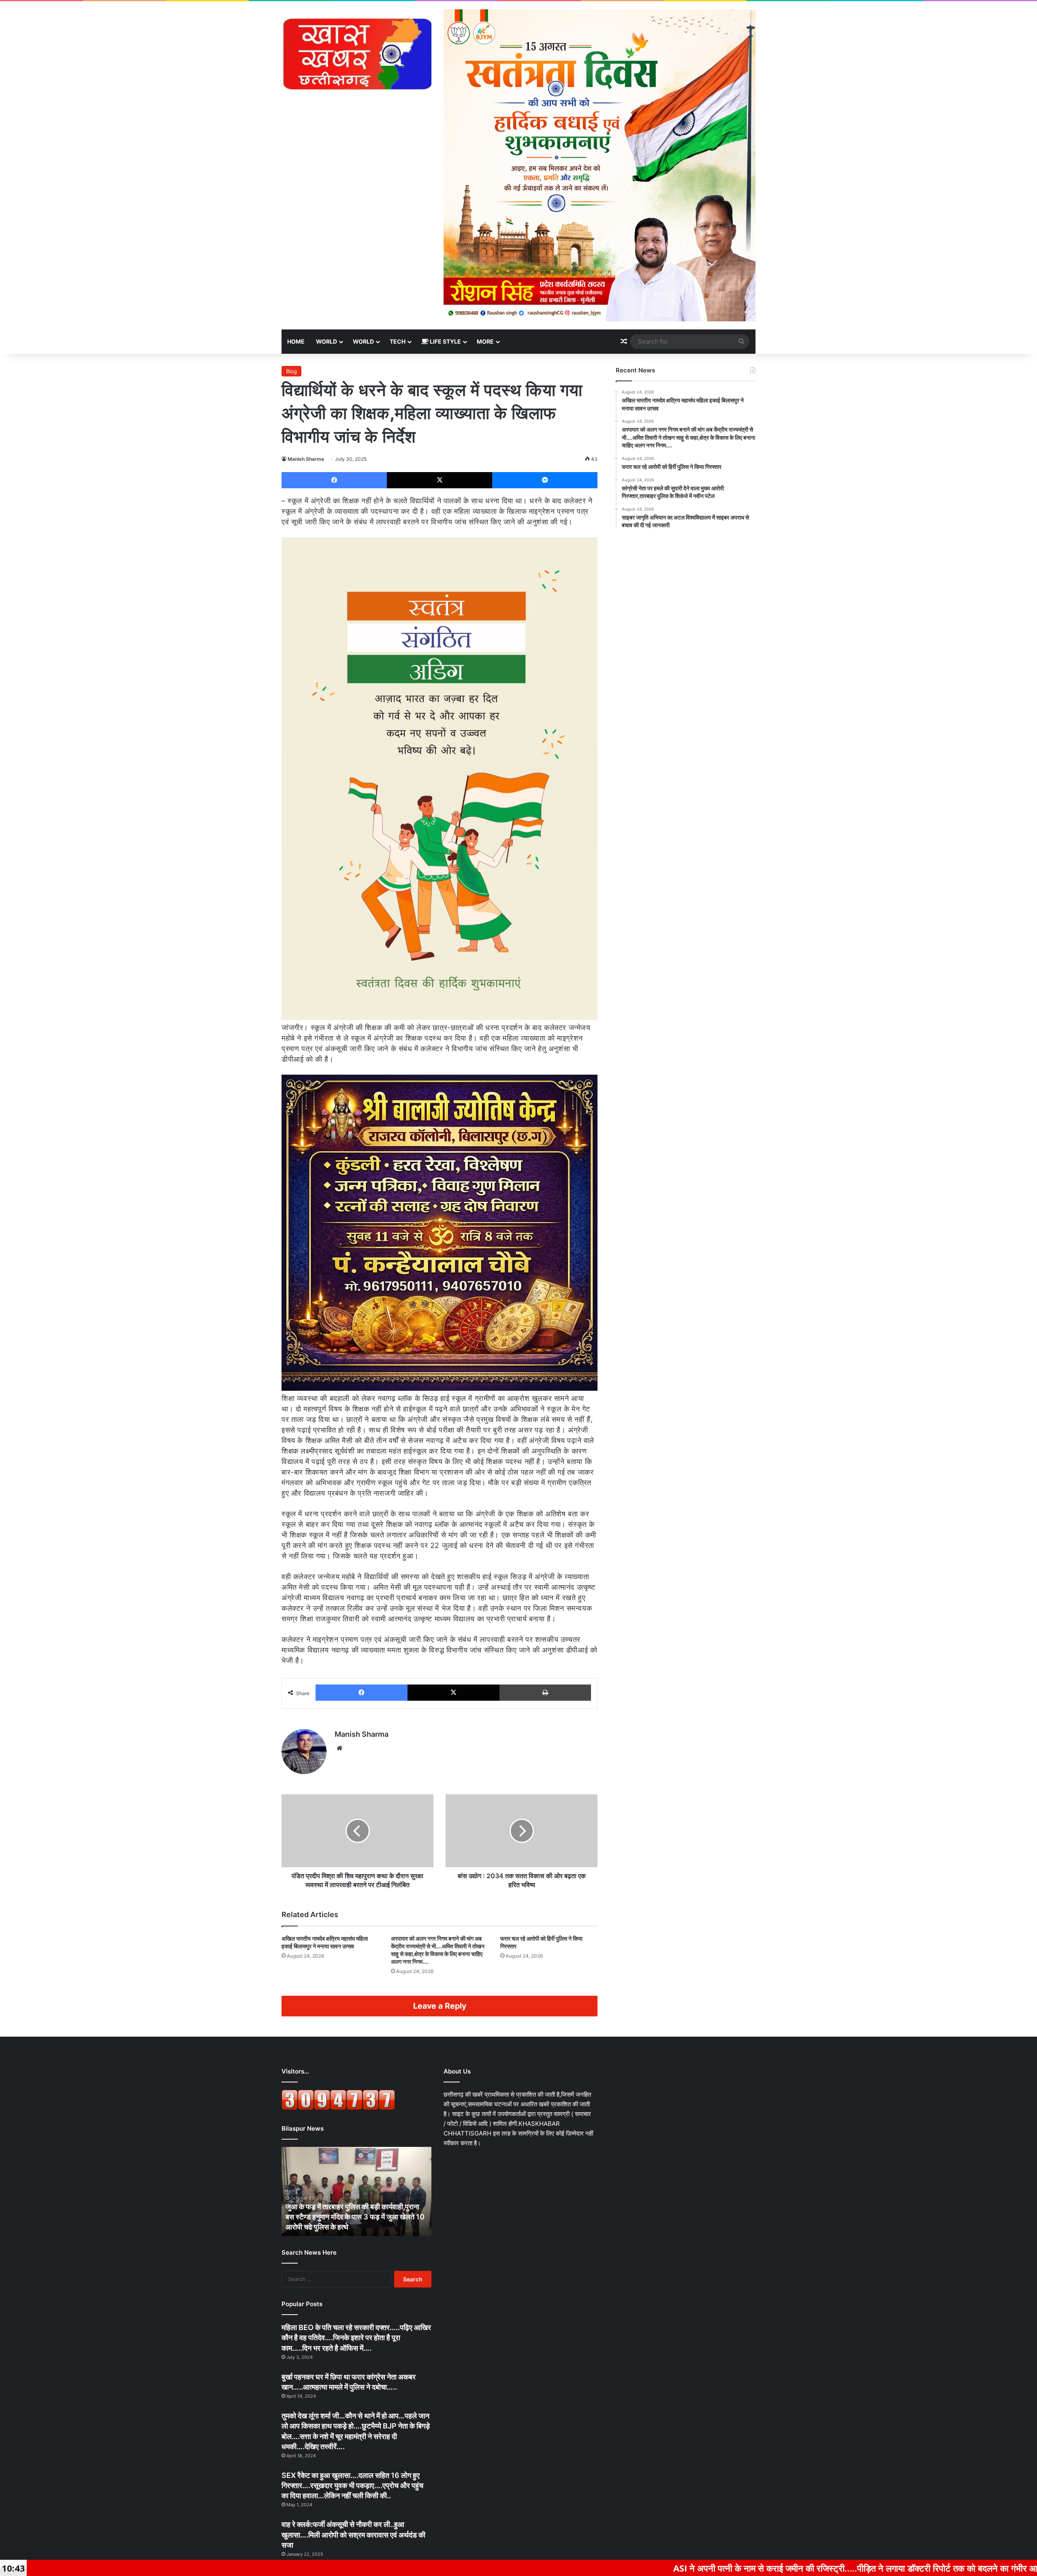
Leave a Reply (440, 2006)
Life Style (445, 341)
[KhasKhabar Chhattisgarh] (356, 54)
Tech (398, 341)
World (326, 341)
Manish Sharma (306, 459)
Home (296, 341)
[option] (349, 2191)
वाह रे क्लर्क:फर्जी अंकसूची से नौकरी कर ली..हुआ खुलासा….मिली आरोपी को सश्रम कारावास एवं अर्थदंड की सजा (353, 2534)
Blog (291, 371)
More (485, 341)
